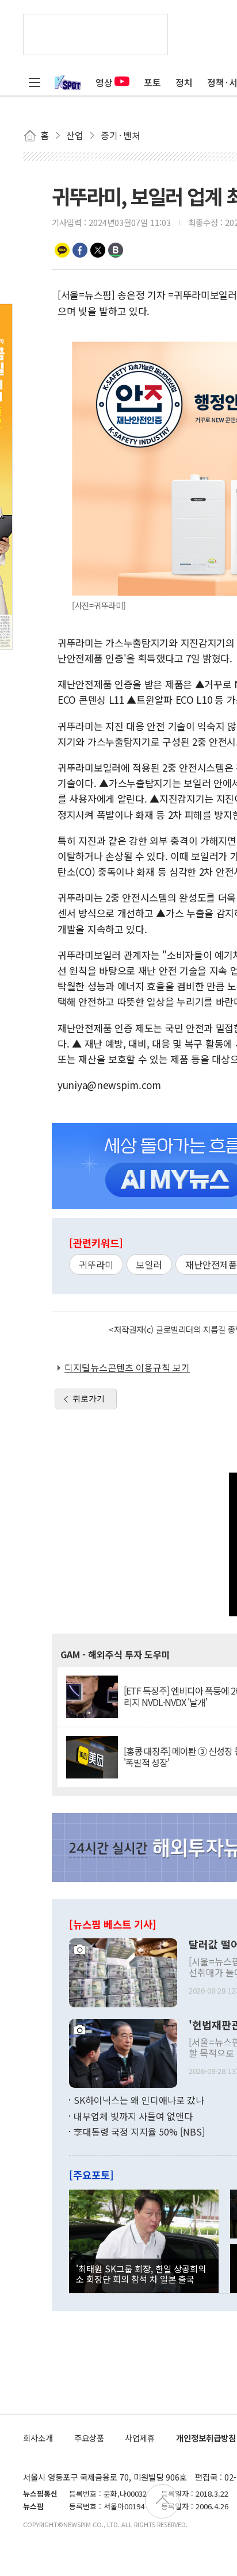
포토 (152, 82)
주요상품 (89, 2438)
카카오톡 (62, 250)
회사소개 (38, 2438)
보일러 (149, 1264)
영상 (104, 82)
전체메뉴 (35, 82)
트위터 (98, 250)
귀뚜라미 (96, 1264)
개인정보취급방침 (206, 2438)
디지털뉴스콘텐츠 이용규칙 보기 (127, 1367)
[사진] (123, 1972)
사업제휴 (140, 2438)
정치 (184, 82)
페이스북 (80, 250)
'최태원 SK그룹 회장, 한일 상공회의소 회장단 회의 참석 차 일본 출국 (141, 2274)
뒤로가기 (89, 1398)
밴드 (116, 250)
